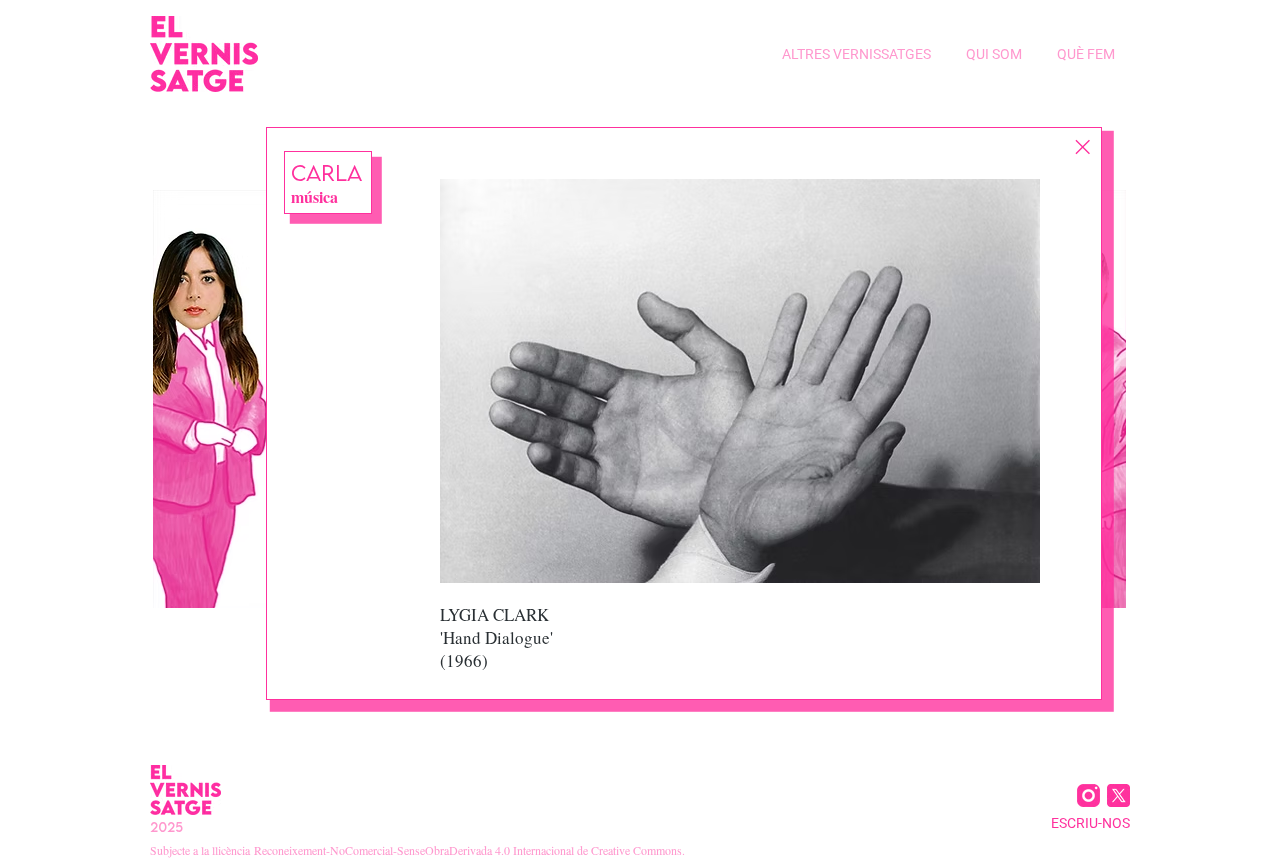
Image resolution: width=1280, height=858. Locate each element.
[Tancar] (1082, 147)
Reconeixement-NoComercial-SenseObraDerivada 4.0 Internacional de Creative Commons (468, 850)
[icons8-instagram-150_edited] (1088, 795)
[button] (854, 54)
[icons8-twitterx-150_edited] (1118, 795)
